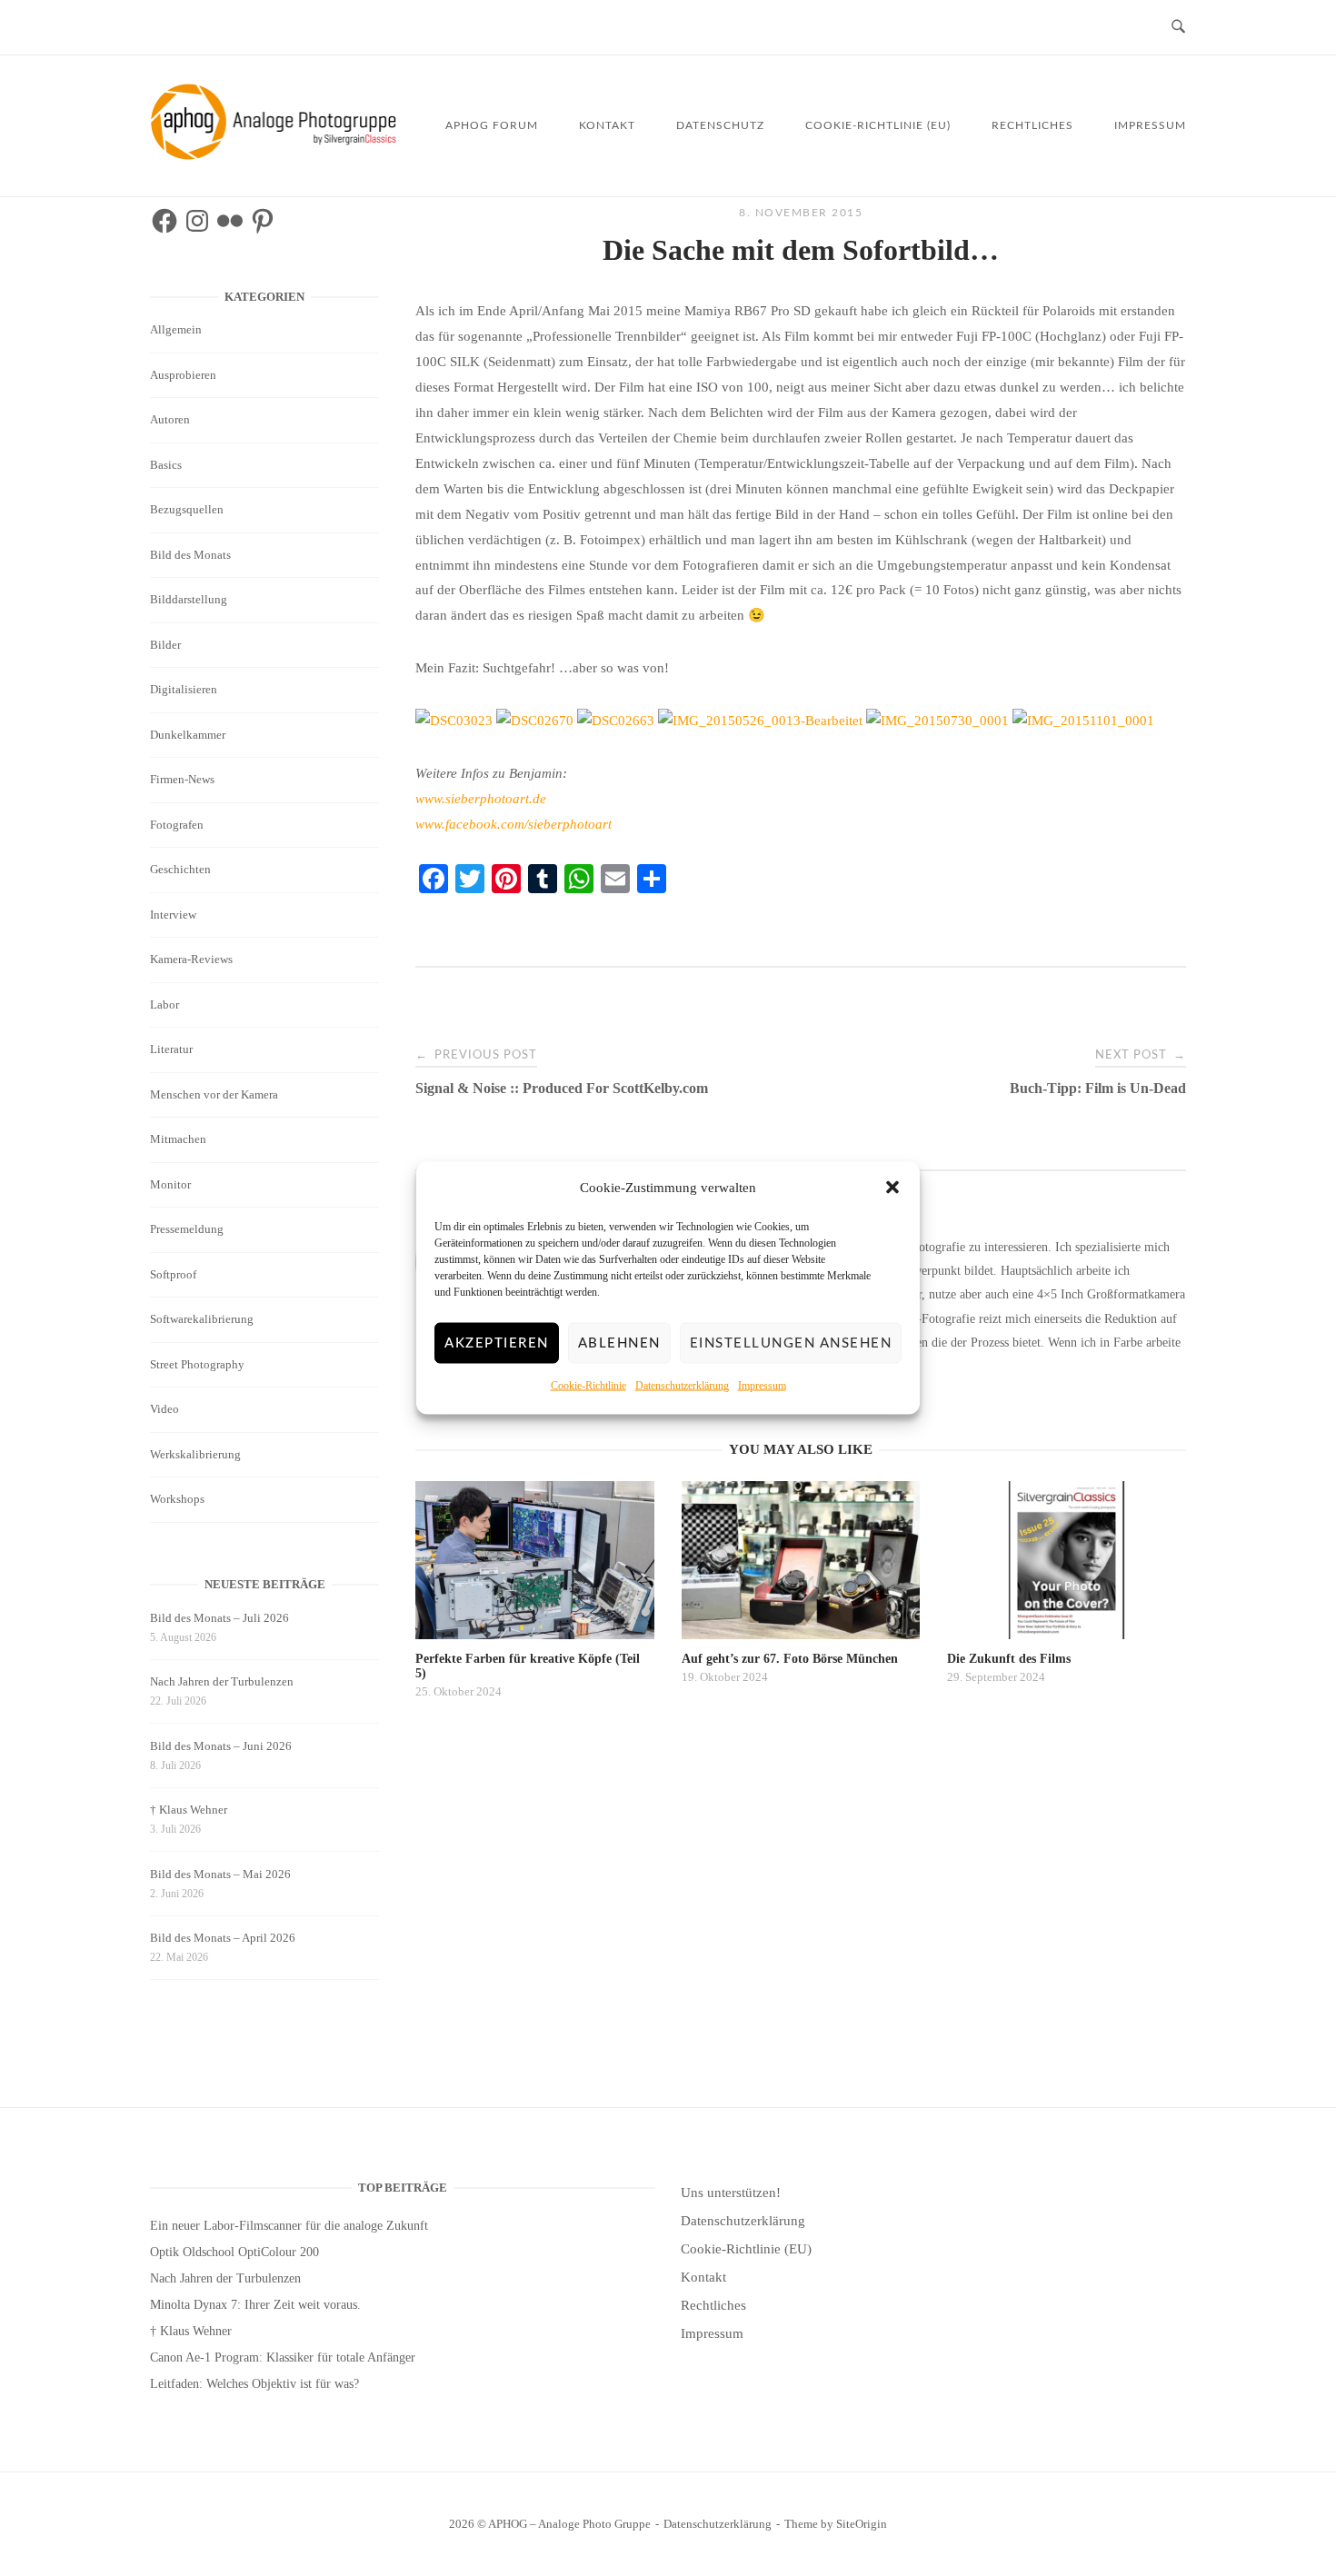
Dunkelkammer (188, 735)
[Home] (277, 155)
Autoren (170, 419)
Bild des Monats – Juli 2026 (219, 1618)
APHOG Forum (492, 125)
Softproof (173, 1274)
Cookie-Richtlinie (588, 1386)
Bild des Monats (190, 555)
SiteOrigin (862, 2524)
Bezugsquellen (187, 509)
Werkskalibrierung (195, 1454)
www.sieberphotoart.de (481, 799)
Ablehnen (619, 1343)
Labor (165, 1005)
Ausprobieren (183, 375)
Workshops (177, 1499)
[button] (892, 1188)
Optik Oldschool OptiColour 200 (234, 2252)
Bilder (165, 645)
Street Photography (197, 1364)
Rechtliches (1032, 125)
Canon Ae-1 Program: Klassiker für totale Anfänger (283, 2357)
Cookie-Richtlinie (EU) (878, 125)
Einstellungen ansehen (791, 1343)
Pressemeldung (187, 1229)
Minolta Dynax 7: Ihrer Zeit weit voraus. (255, 2305)
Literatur (171, 1049)
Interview (173, 915)
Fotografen (177, 825)
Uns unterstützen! (731, 2193)
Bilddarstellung (189, 599)
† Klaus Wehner (189, 1810)
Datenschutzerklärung (682, 1386)
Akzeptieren (497, 1343)
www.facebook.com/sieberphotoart (513, 824)
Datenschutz (720, 125)
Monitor (170, 1184)
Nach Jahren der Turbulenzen (222, 1681)
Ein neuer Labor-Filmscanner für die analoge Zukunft (289, 2226)
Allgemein (176, 329)
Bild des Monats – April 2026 (223, 1938)
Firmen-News (182, 779)
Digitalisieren (184, 689)
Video (165, 1409)
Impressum (762, 1386)
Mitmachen (178, 1139)
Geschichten (180, 869)
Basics (166, 465)
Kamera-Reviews (191, 959)
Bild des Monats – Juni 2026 (221, 1746)
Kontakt (607, 125)
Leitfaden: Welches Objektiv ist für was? (254, 2384)
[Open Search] (1178, 28)
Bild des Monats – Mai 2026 (220, 1874)
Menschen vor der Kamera (214, 1094)
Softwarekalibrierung (202, 1319)
